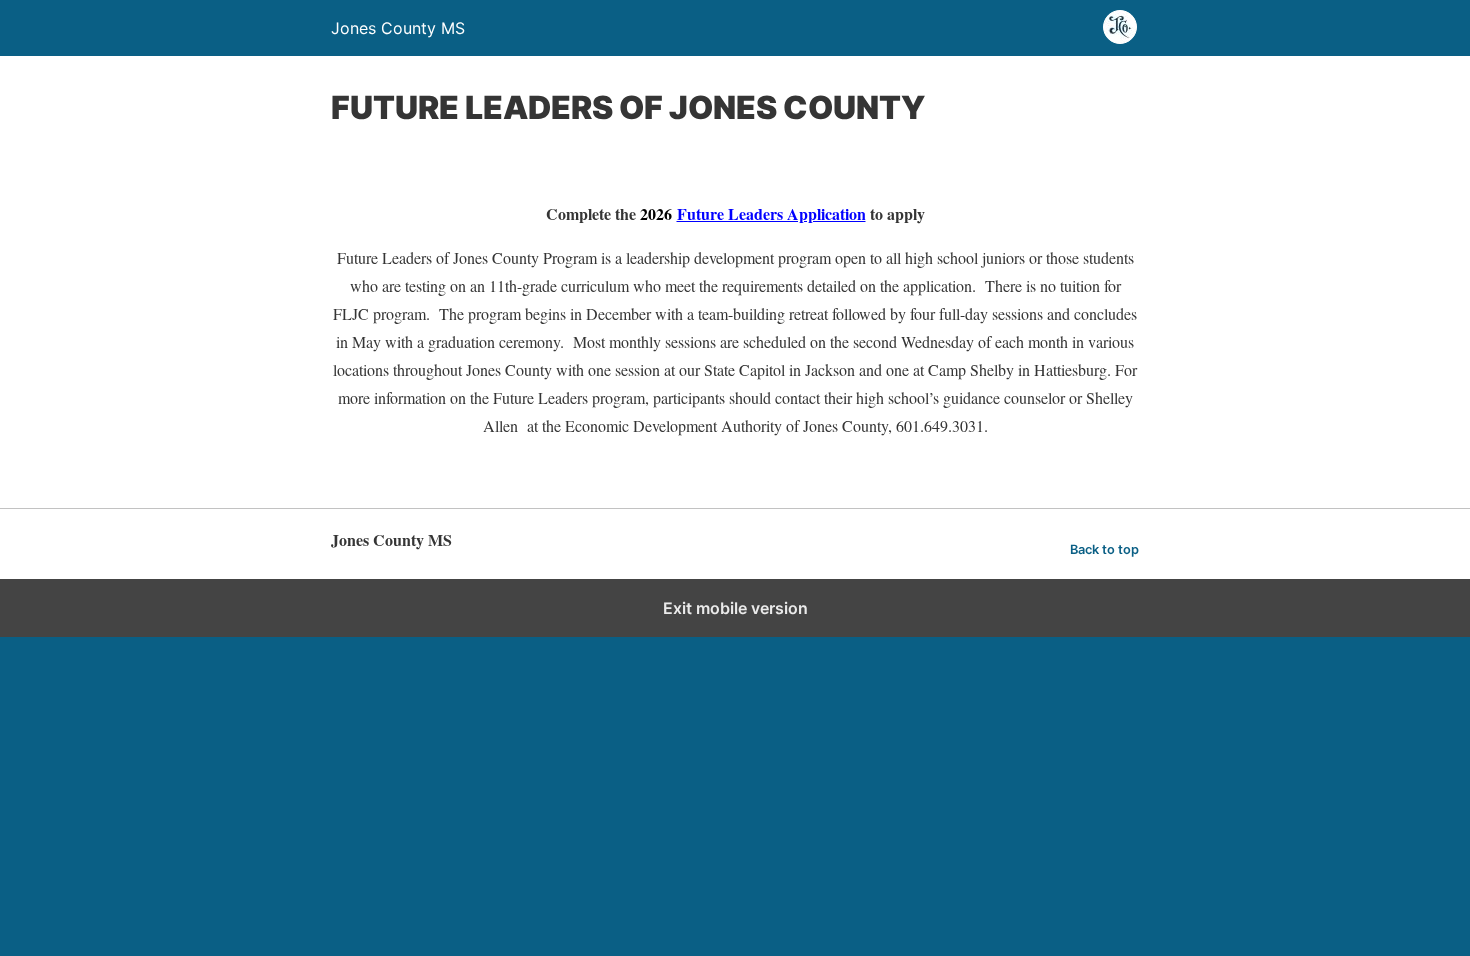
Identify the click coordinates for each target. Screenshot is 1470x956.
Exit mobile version (735, 608)
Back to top (1104, 549)
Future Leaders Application (771, 213)
